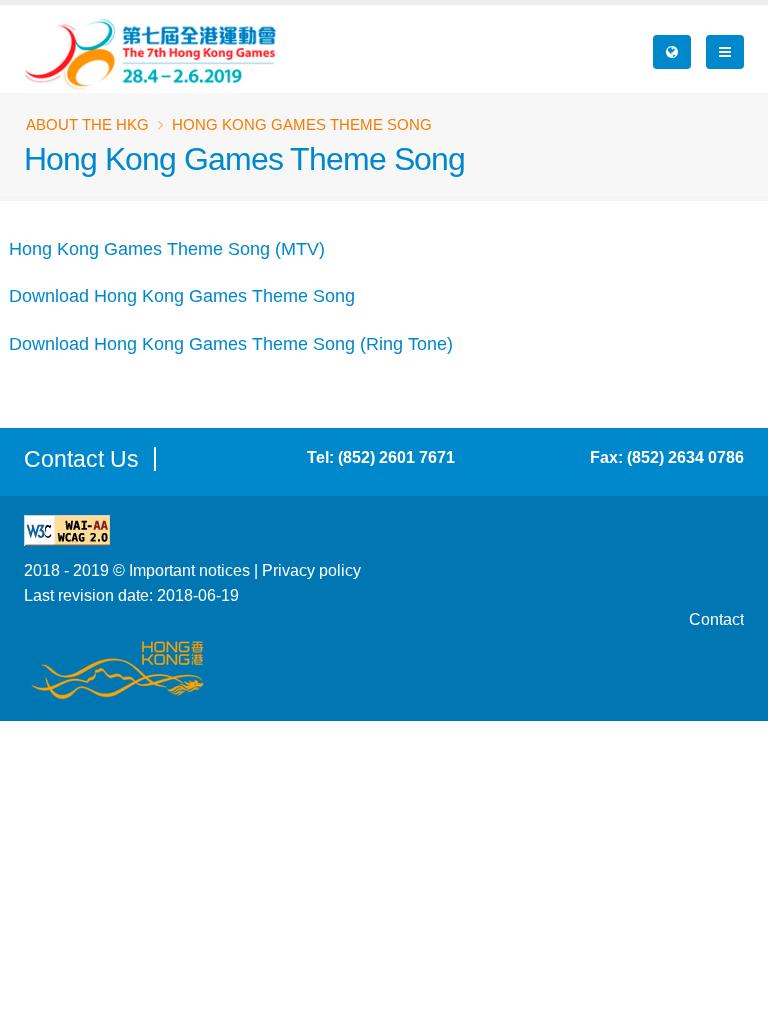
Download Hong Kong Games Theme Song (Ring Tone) (231, 344)
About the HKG (87, 124)
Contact (716, 619)
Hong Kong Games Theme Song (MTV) (167, 249)
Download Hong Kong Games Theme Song (182, 296)
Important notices (189, 570)
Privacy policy (311, 570)
